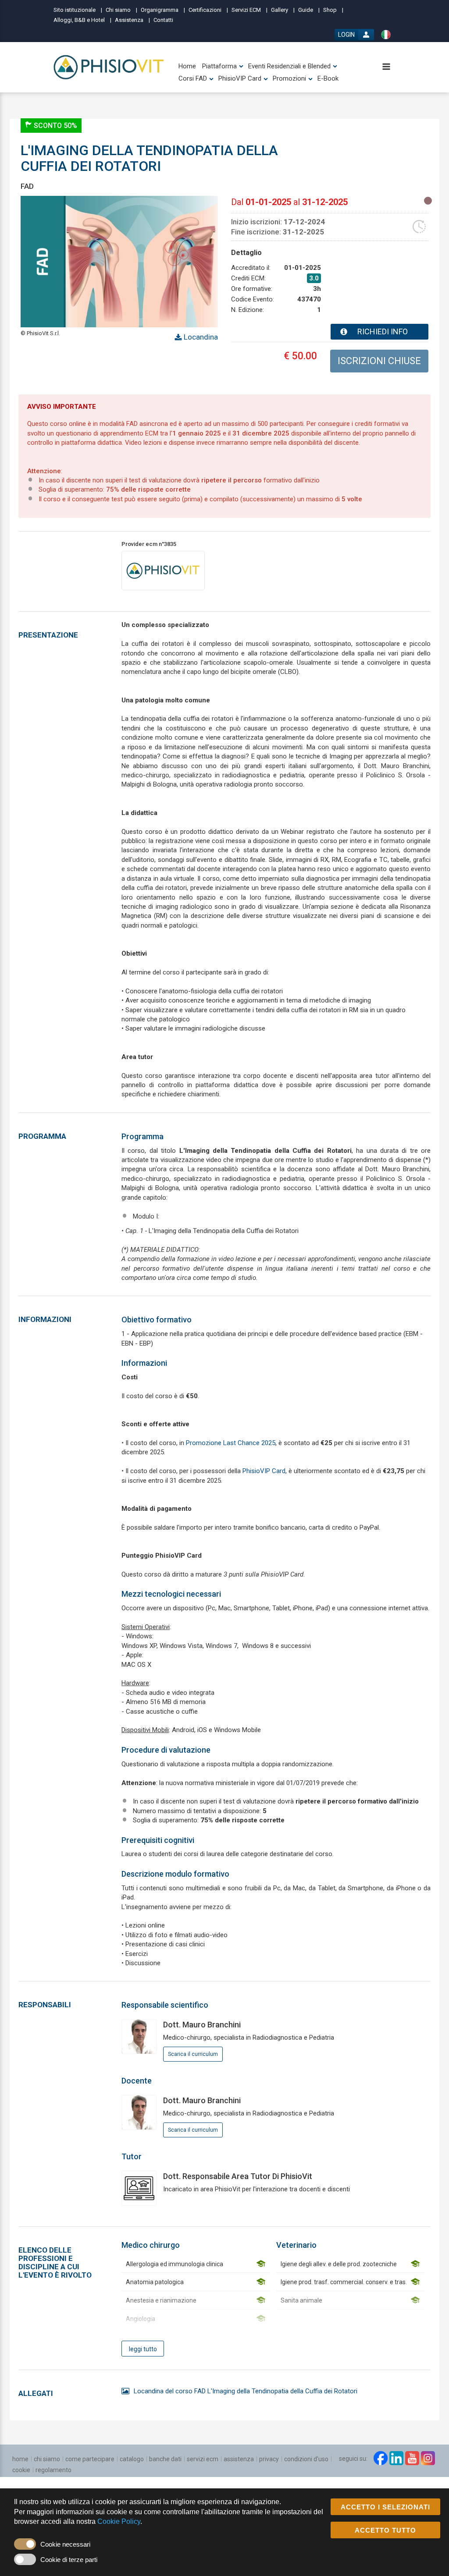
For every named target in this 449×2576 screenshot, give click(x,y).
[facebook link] (381, 2458)
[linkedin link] (396, 2458)
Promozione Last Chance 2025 (231, 1443)
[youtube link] (412, 2458)
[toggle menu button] (386, 67)
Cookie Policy (119, 2521)
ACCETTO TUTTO (385, 2530)
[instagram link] (428, 2458)
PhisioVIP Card (264, 1471)
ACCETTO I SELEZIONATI (385, 2507)
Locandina (200, 337)
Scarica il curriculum (193, 2054)
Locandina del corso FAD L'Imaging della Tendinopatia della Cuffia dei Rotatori (246, 2391)
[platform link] (109, 67)
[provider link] (163, 570)
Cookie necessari (65, 2544)
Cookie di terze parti (69, 2560)
